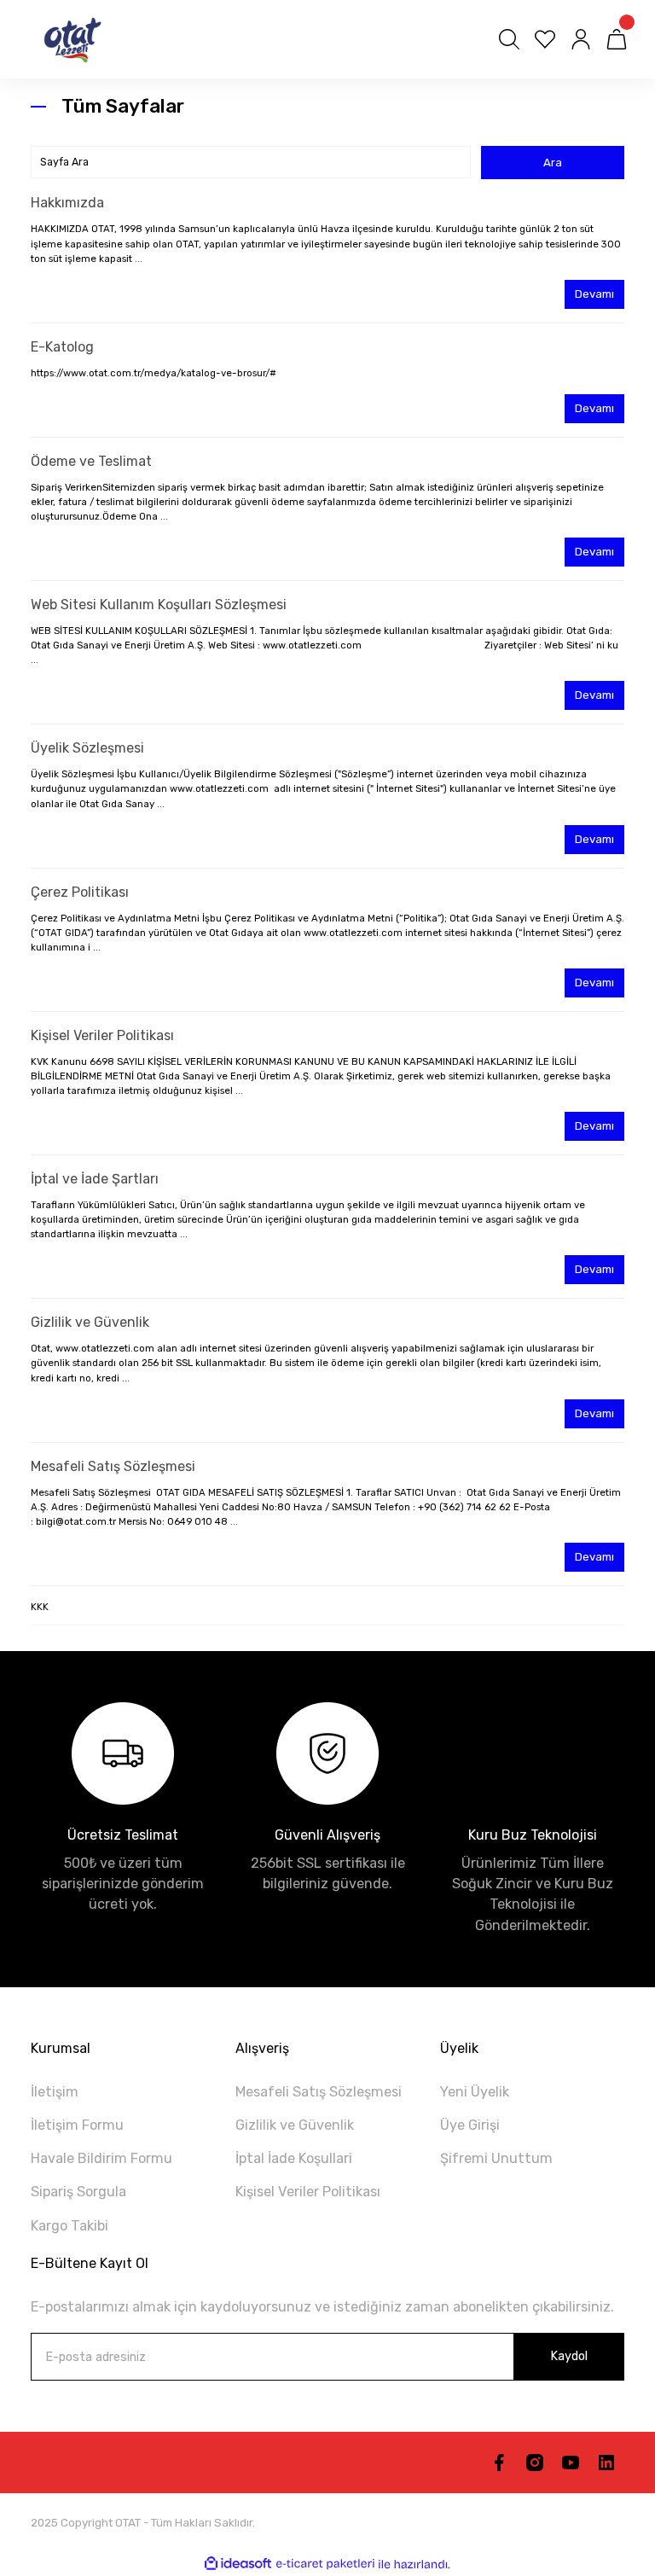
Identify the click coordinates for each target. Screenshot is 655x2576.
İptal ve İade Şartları (95, 1179)
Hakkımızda (67, 203)
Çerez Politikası (80, 892)
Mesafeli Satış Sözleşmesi (113, 1466)
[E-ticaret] (325, 2564)
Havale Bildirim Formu (101, 2158)
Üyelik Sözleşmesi (87, 748)
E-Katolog (62, 347)
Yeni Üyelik (475, 2092)
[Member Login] (581, 39)
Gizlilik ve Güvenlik (90, 1322)
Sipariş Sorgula (78, 2192)
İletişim (55, 2092)
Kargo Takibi (70, 2226)
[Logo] (68, 39)
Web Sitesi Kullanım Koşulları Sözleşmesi (159, 605)
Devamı (594, 294)
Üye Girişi (470, 2125)
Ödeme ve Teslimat (91, 461)
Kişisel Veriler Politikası (102, 1035)
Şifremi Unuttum (496, 2158)
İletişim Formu (77, 2125)
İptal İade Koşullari (294, 2158)
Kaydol (569, 2356)
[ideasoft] (238, 2564)
